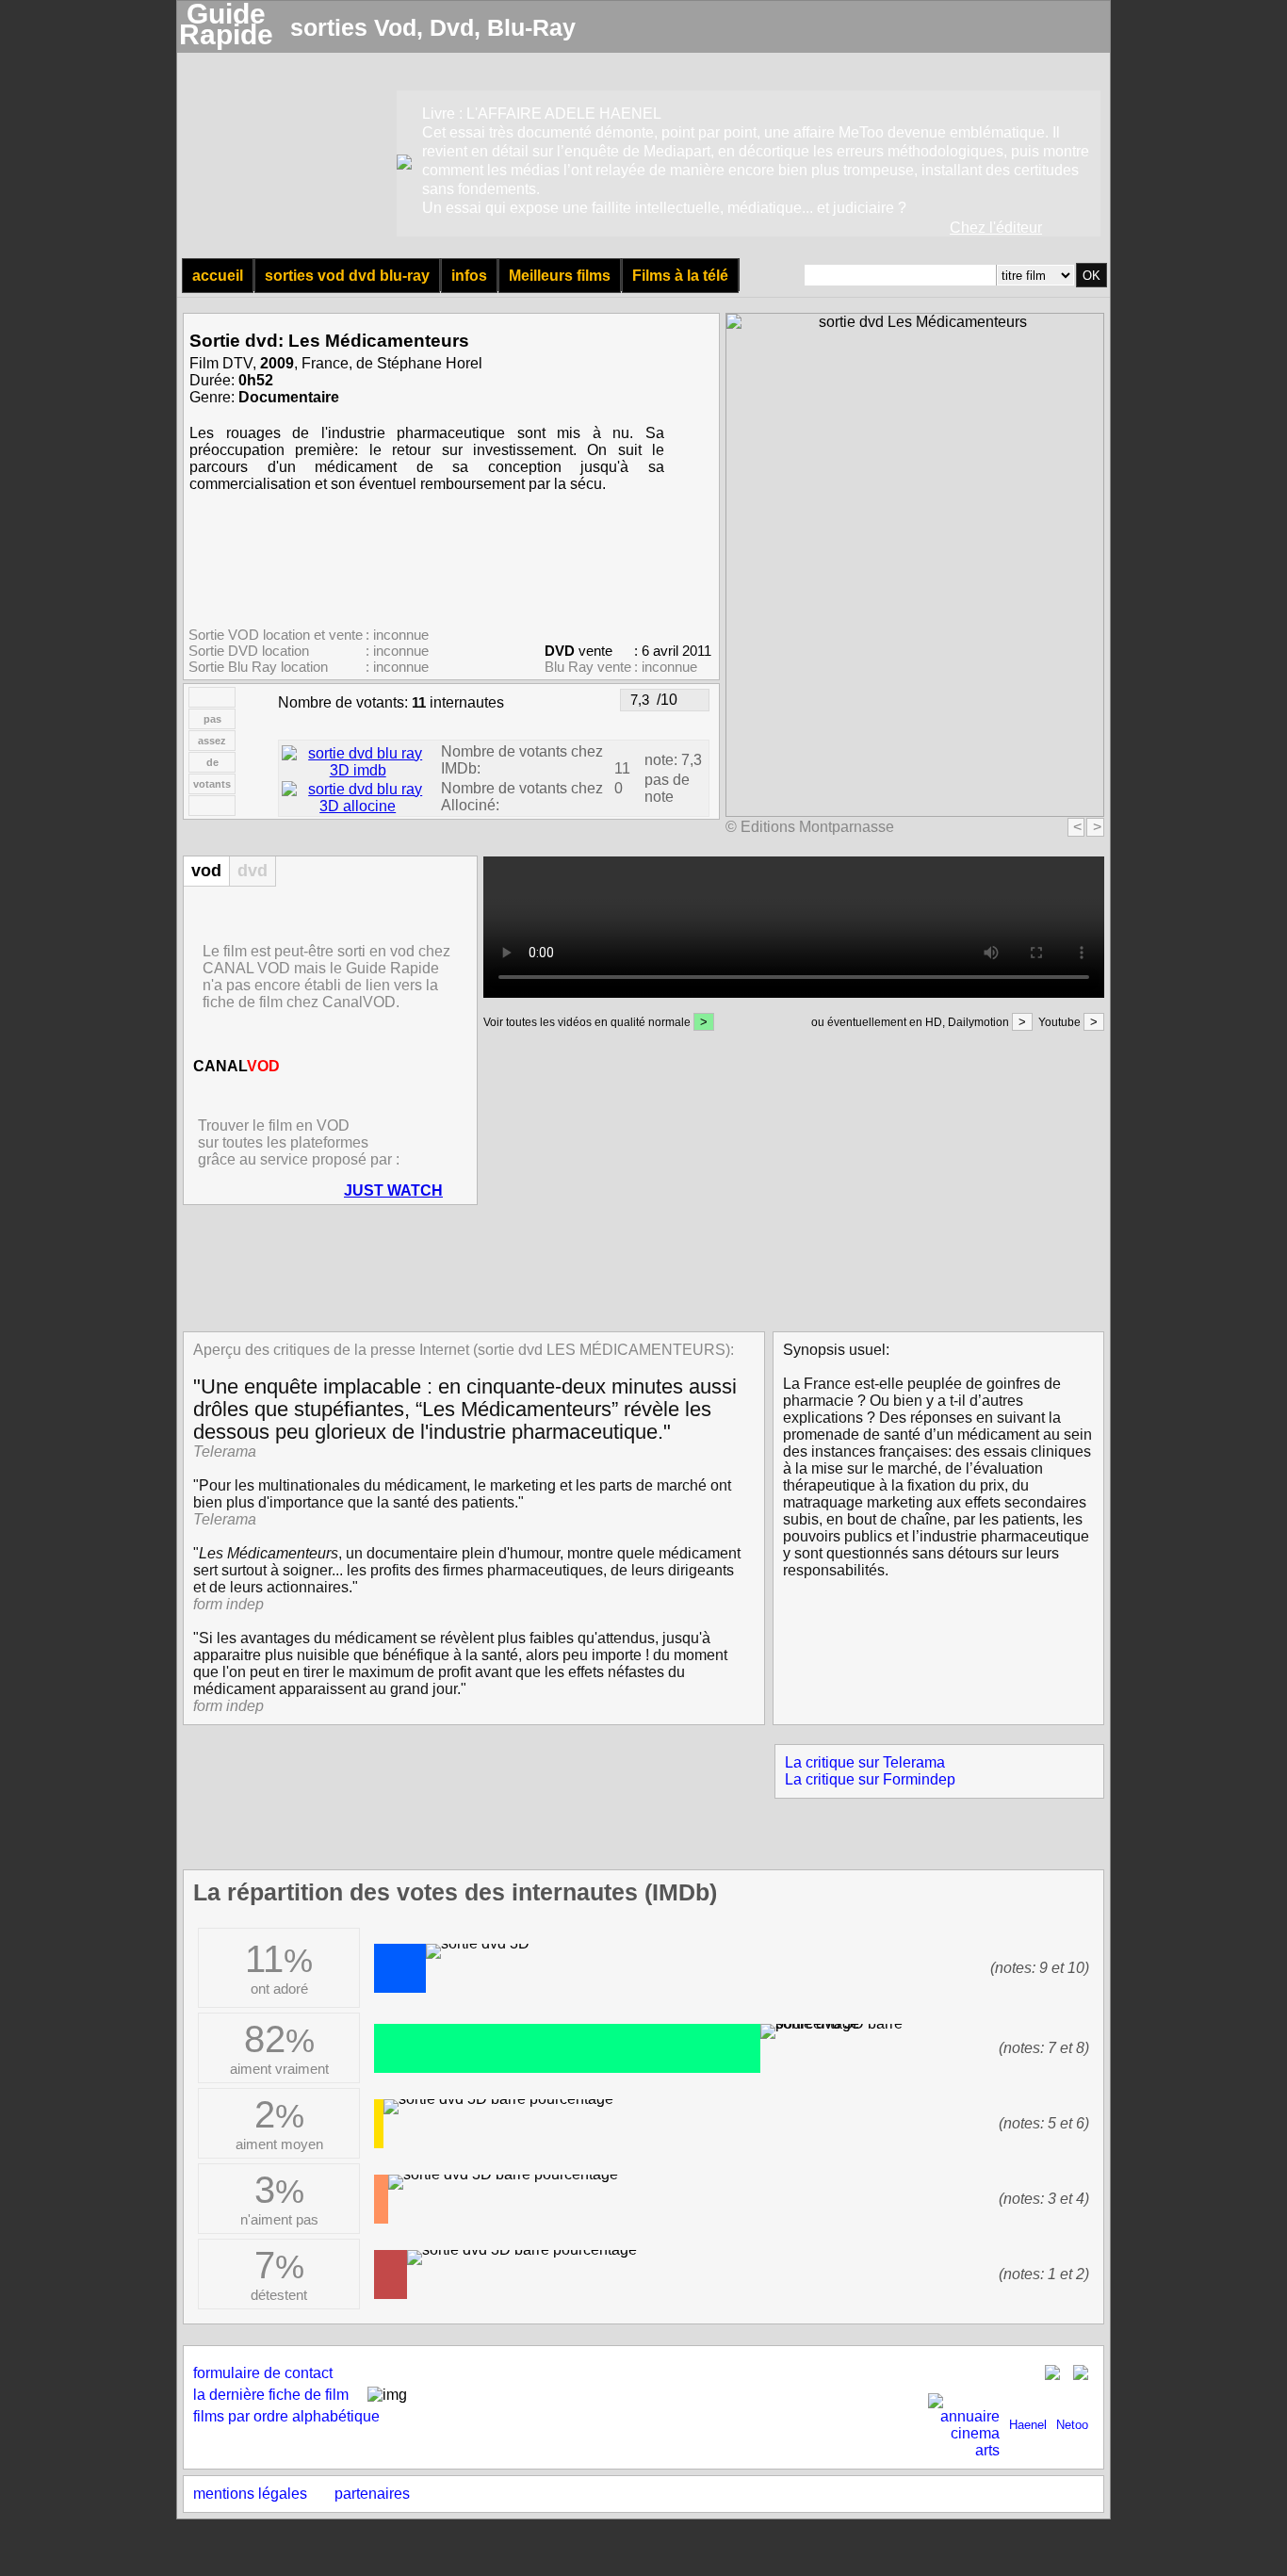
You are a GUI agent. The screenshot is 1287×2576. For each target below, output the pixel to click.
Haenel (1028, 2425)
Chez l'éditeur (996, 228)
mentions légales (250, 2494)
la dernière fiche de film (271, 2395)
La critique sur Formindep (870, 1779)
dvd (253, 871)
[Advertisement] (638, 1266)
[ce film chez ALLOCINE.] (358, 806)
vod (206, 871)
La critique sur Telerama (865, 1762)
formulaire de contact (263, 2373)
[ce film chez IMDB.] (358, 770)
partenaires (372, 2494)
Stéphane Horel (430, 363)
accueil (218, 276)
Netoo (1072, 2425)
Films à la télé (680, 276)
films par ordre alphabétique (286, 2416)
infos (469, 276)
